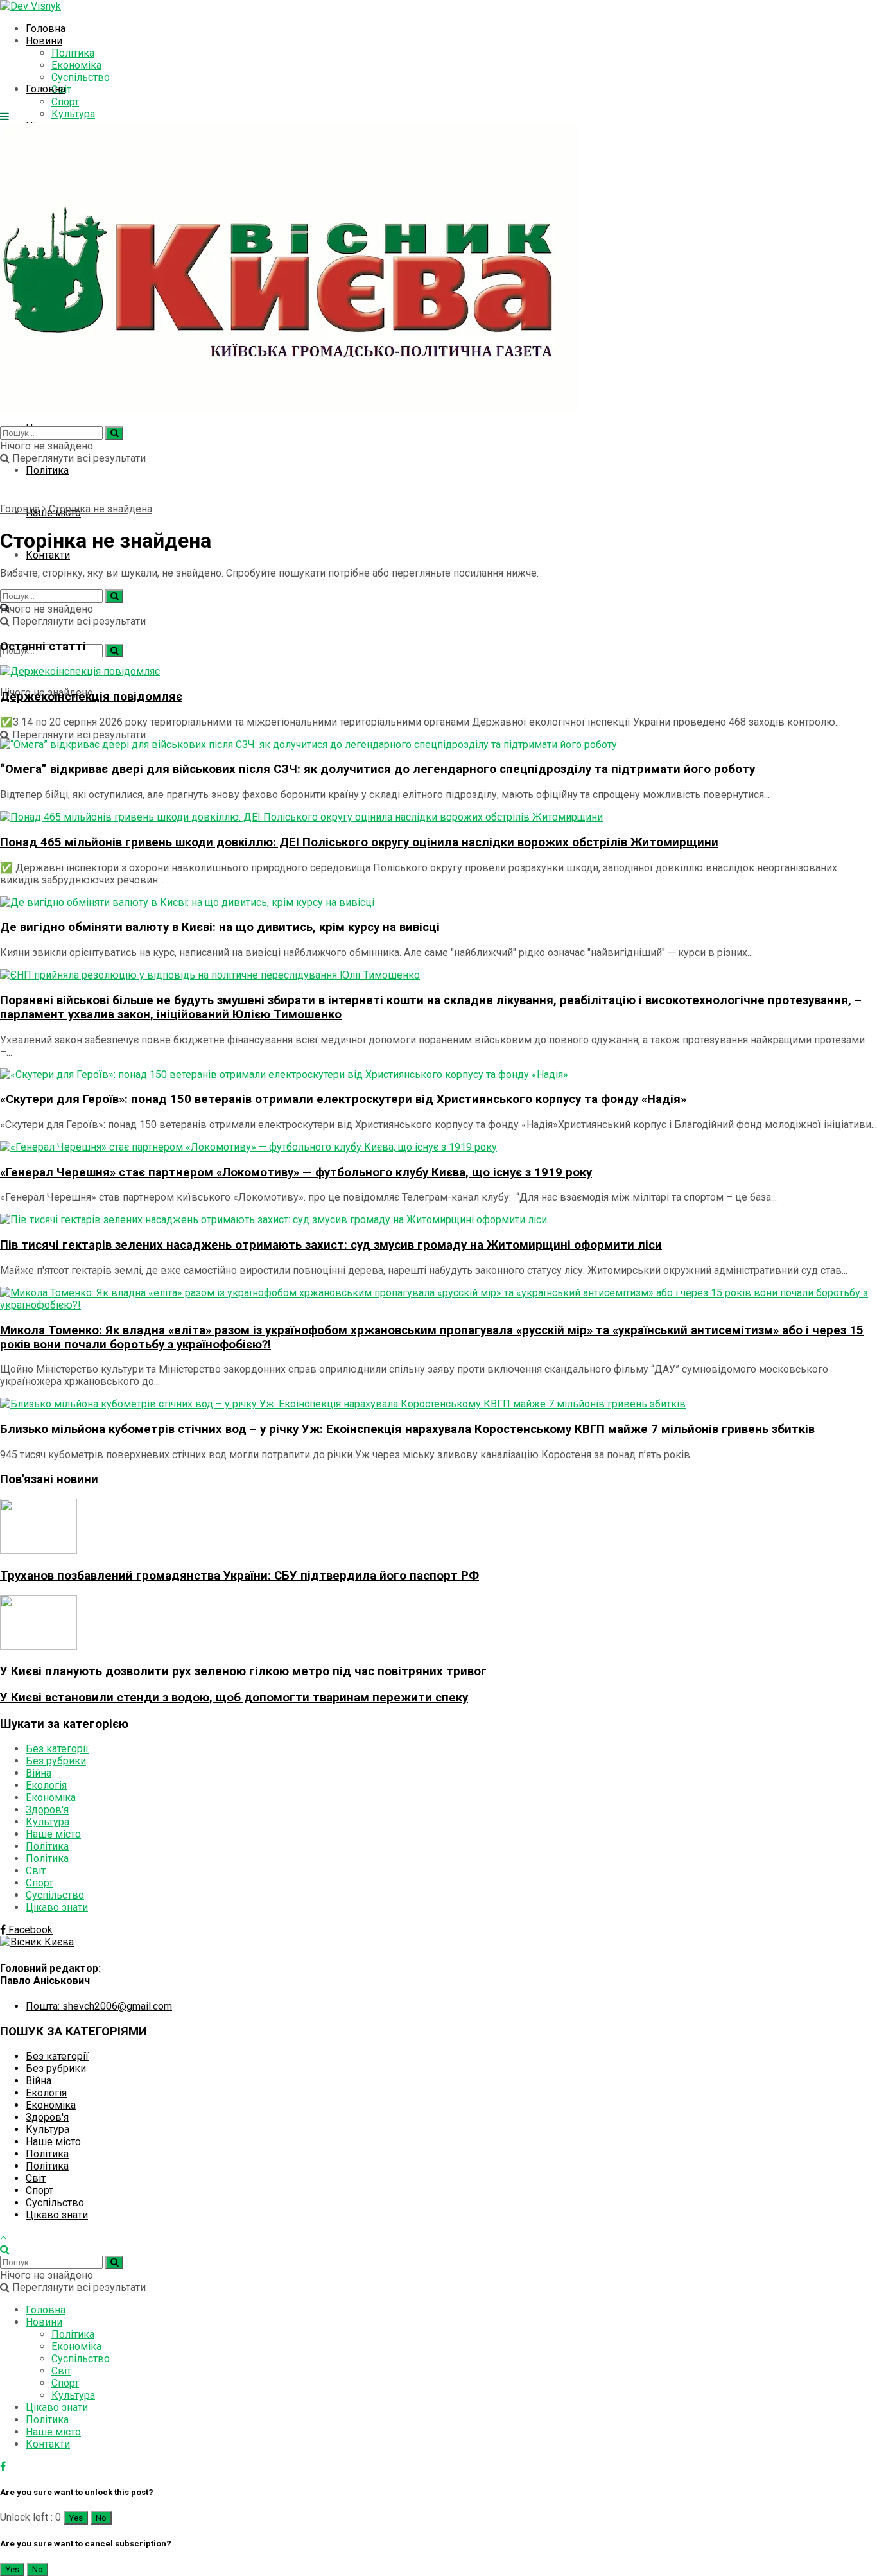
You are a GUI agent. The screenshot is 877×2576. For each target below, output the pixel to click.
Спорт (39, 1883)
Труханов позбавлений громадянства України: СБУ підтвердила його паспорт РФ (239, 1576)
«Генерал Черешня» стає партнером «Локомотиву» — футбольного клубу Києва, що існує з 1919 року (296, 1172)
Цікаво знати (57, 1907)
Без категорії (57, 1749)
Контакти (48, 555)
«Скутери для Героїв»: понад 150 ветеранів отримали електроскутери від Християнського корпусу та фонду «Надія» (343, 1099)
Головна (46, 29)
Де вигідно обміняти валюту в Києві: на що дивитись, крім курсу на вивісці (220, 927)
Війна (39, 1773)
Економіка (76, 65)
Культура (73, 114)
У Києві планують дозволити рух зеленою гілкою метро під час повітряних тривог (243, 1671)
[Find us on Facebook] (3, 2467)
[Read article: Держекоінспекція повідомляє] (438, 671)
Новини (44, 41)
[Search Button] (114, 651)
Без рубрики (56, 1761)
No (101, 2518)
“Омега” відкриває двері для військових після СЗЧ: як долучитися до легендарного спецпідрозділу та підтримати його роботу (378, 769)
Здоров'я (47, 1810)
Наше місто (53, 1834)
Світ (36, 1871)
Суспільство (81, 77)
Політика (73, 53)
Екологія (46, 1785)
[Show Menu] (4, 117)
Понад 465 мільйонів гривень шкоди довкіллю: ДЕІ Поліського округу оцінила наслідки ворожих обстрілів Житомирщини (359, 842)
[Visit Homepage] (30, 6)
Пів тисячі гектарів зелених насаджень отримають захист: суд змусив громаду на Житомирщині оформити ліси (331, 1245)
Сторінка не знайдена (100, 509)
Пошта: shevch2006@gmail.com (99, 2006)
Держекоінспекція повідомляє (91, 697)
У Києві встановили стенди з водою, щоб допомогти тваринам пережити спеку (234, 1698)
